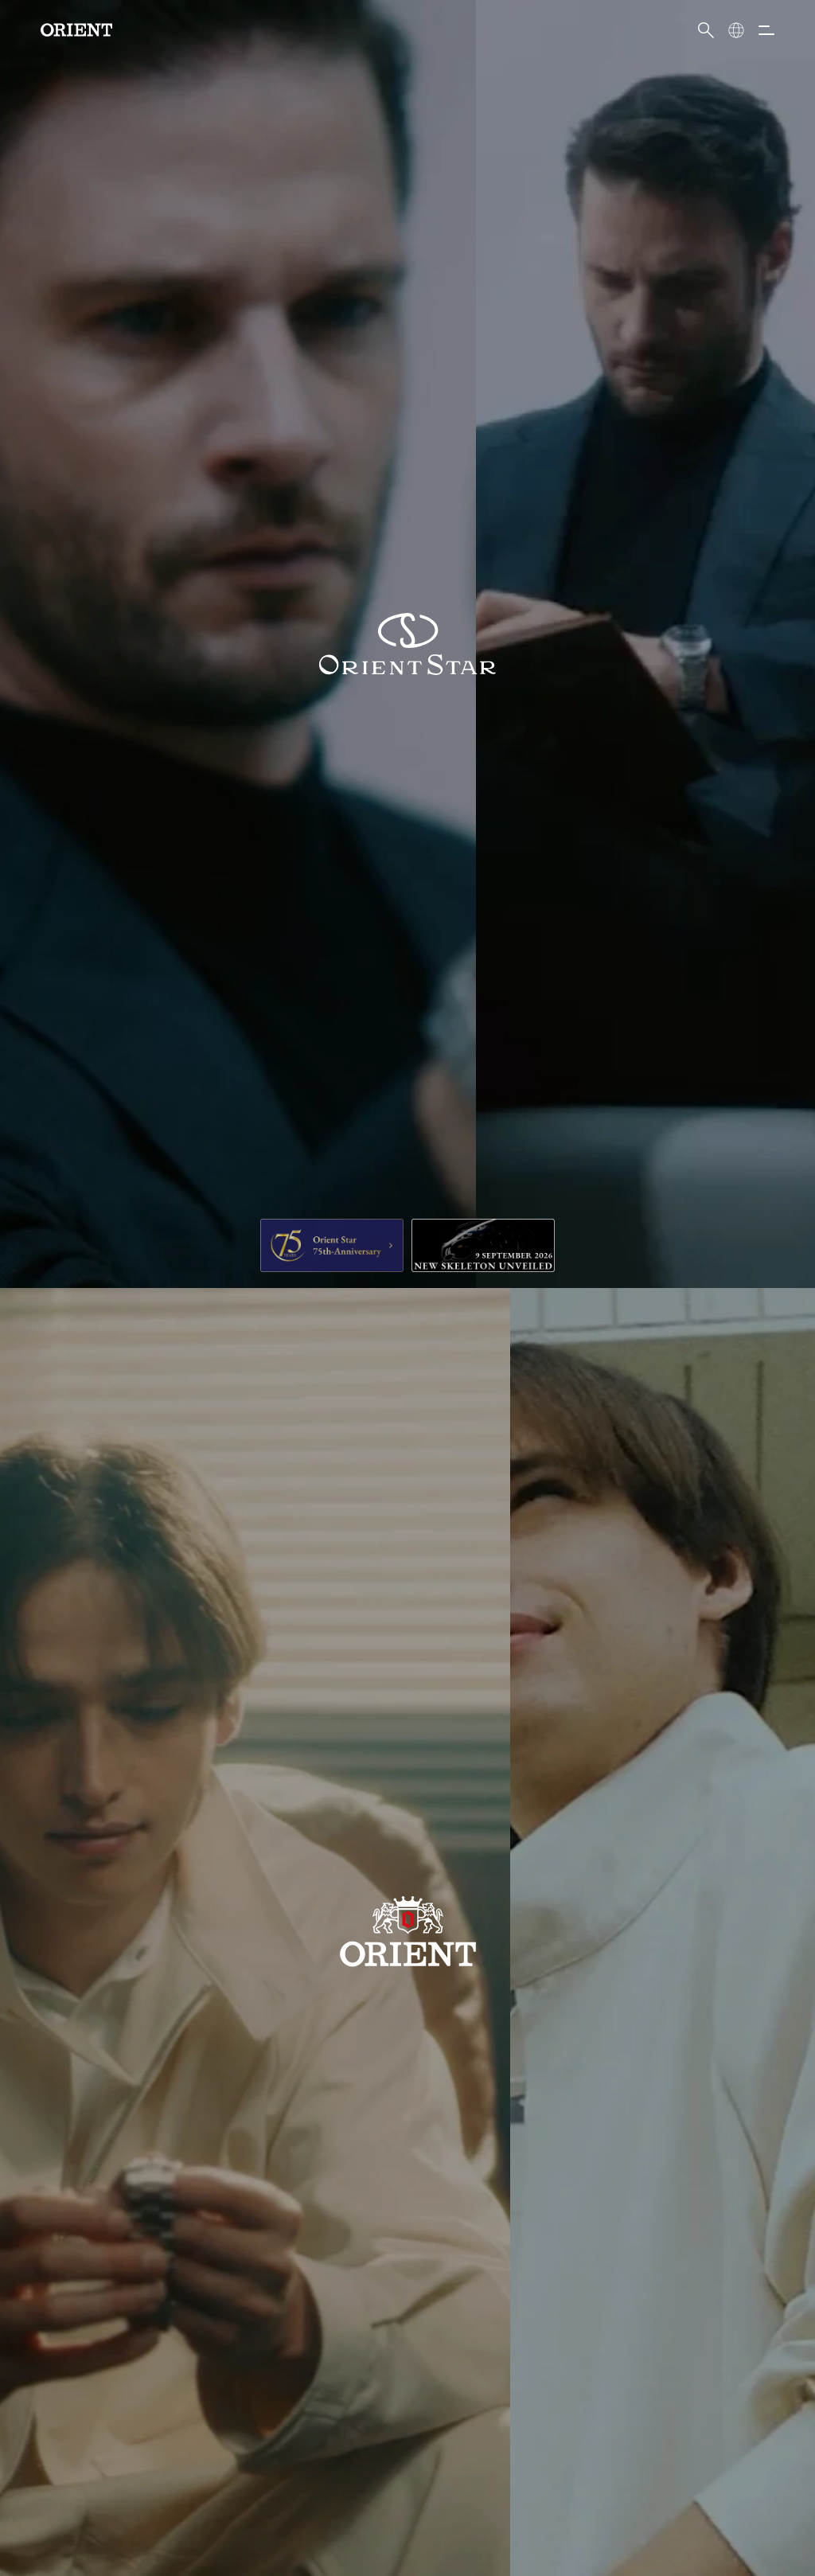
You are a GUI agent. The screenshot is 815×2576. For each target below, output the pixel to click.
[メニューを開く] (766, 30)
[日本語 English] (736, 30)
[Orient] (76, 30)
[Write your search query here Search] (706, 30)
